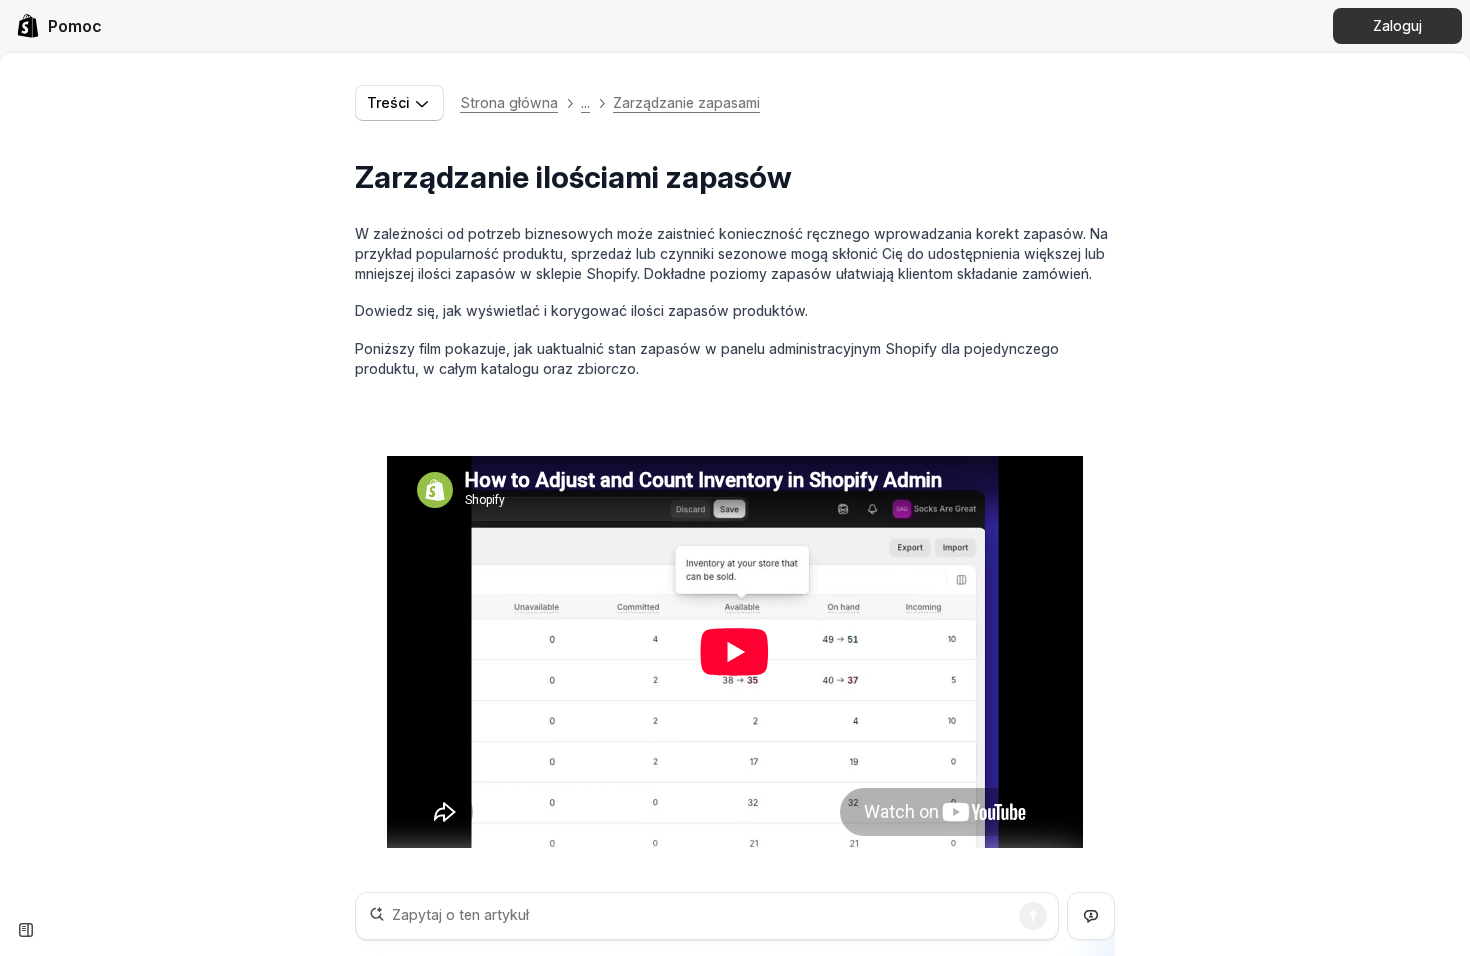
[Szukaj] (1033, 916)
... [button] (585, 102)
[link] (59, 26)
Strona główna (509, 102)
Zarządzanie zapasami (686, 102)
